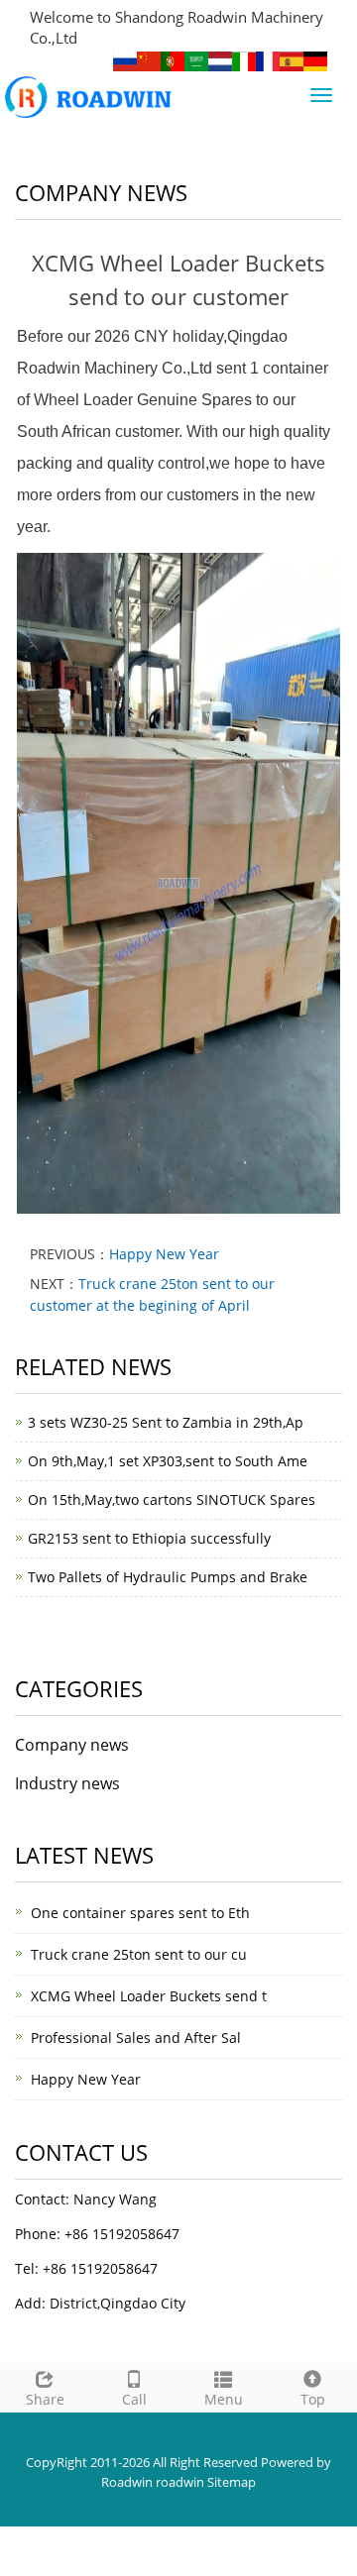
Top (313, 2399)
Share (45, 2399)
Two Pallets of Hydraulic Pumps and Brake (168, 1577)
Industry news (67, 1783)
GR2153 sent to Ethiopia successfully (149, 1538)
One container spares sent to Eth (140, 1913)
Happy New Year (164, 1254)
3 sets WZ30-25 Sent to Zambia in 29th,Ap (166, 1422)
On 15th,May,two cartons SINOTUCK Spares (172, 1500)
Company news (72, 1745)
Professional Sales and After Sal (136, 2038)
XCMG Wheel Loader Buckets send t (149, 1996)
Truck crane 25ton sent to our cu (139, 1954)
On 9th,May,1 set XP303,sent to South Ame (168, 1461)
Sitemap (232, 2482)
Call (134, 2399)
